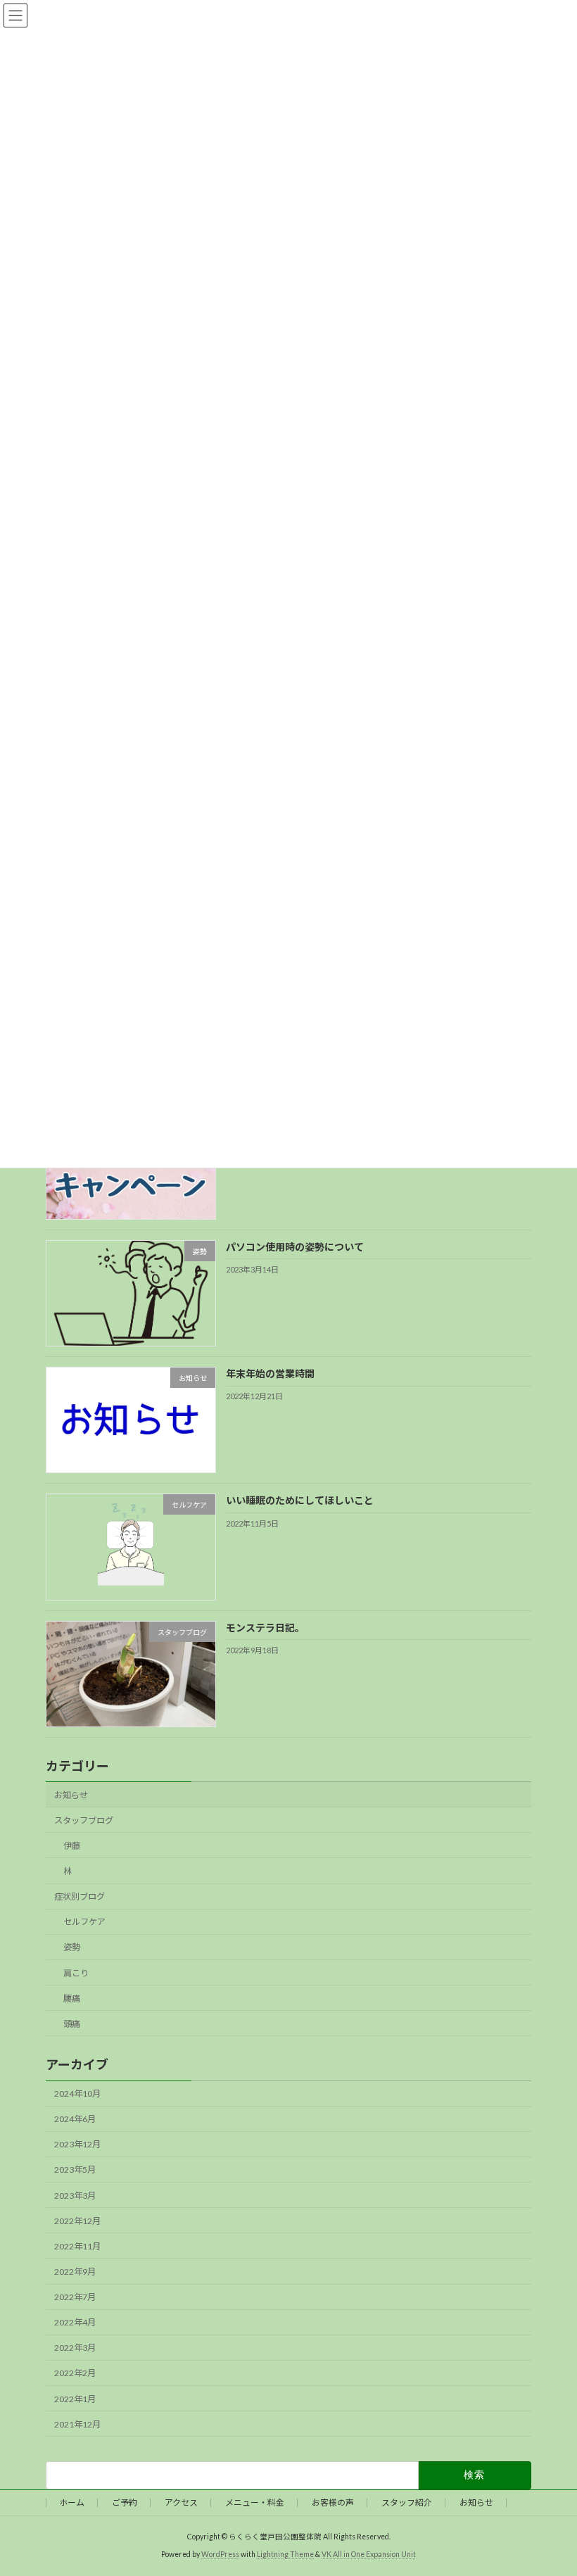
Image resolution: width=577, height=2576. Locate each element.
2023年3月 (75, 2195)
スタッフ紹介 (407, 2502)
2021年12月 (77, 2424)
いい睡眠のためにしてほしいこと (300, 1500)
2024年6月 (75, 2119)
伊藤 (72, 1845)
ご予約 (125, 2502)
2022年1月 (75, 2398)
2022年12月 (77, 2220)
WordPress (220, 2554)
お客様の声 (333, 2502)
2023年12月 (77, 2144)
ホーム (72, 2502)
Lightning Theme (285, 2554)
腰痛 (72, 1998)
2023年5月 (75, 2170)
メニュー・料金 (255, 2502)
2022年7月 (75, 2297)
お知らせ (71, 1794)
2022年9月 (75, 2272)
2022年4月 (75, 2322)
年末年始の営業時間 (270, 1374)
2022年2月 (75, 2373)
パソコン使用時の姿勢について (295, 1246)
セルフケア (84, 1922)
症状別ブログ (80, 1896)
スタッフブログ (84, 1820)
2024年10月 (77, 2094)
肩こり (76, 1972)
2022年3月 (75, 2348)
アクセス (181, 2502)
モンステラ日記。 (265, 1627)
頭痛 (72, 2023)
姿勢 (72, 1947)
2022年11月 (77, 2246)
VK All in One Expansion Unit (369, 2554)
